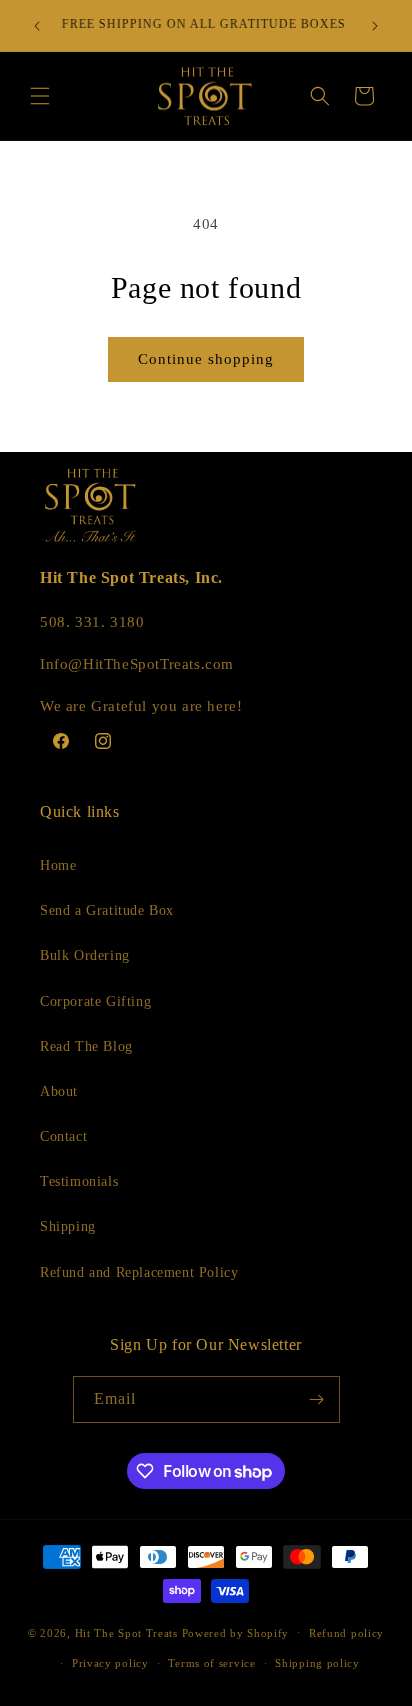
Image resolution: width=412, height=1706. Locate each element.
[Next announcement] (375, 26)
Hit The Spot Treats (126, 1632)
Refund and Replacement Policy (139, 1272)
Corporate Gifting (95, 1001)
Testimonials (79, 1181)
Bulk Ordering (85, 955)
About (59, 1091)
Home (58, 865)
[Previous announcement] (37, 26)
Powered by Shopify (236, 1632)
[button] (40, 96)
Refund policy (346, 1633)
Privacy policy (110, 1663)
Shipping (68, 1226)
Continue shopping (206, 359)
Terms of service (211, 1663)
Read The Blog (86, 1046)
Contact (63, 1136)
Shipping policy (317, 1663)
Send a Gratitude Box (107, 910)
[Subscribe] (317, 1399)
